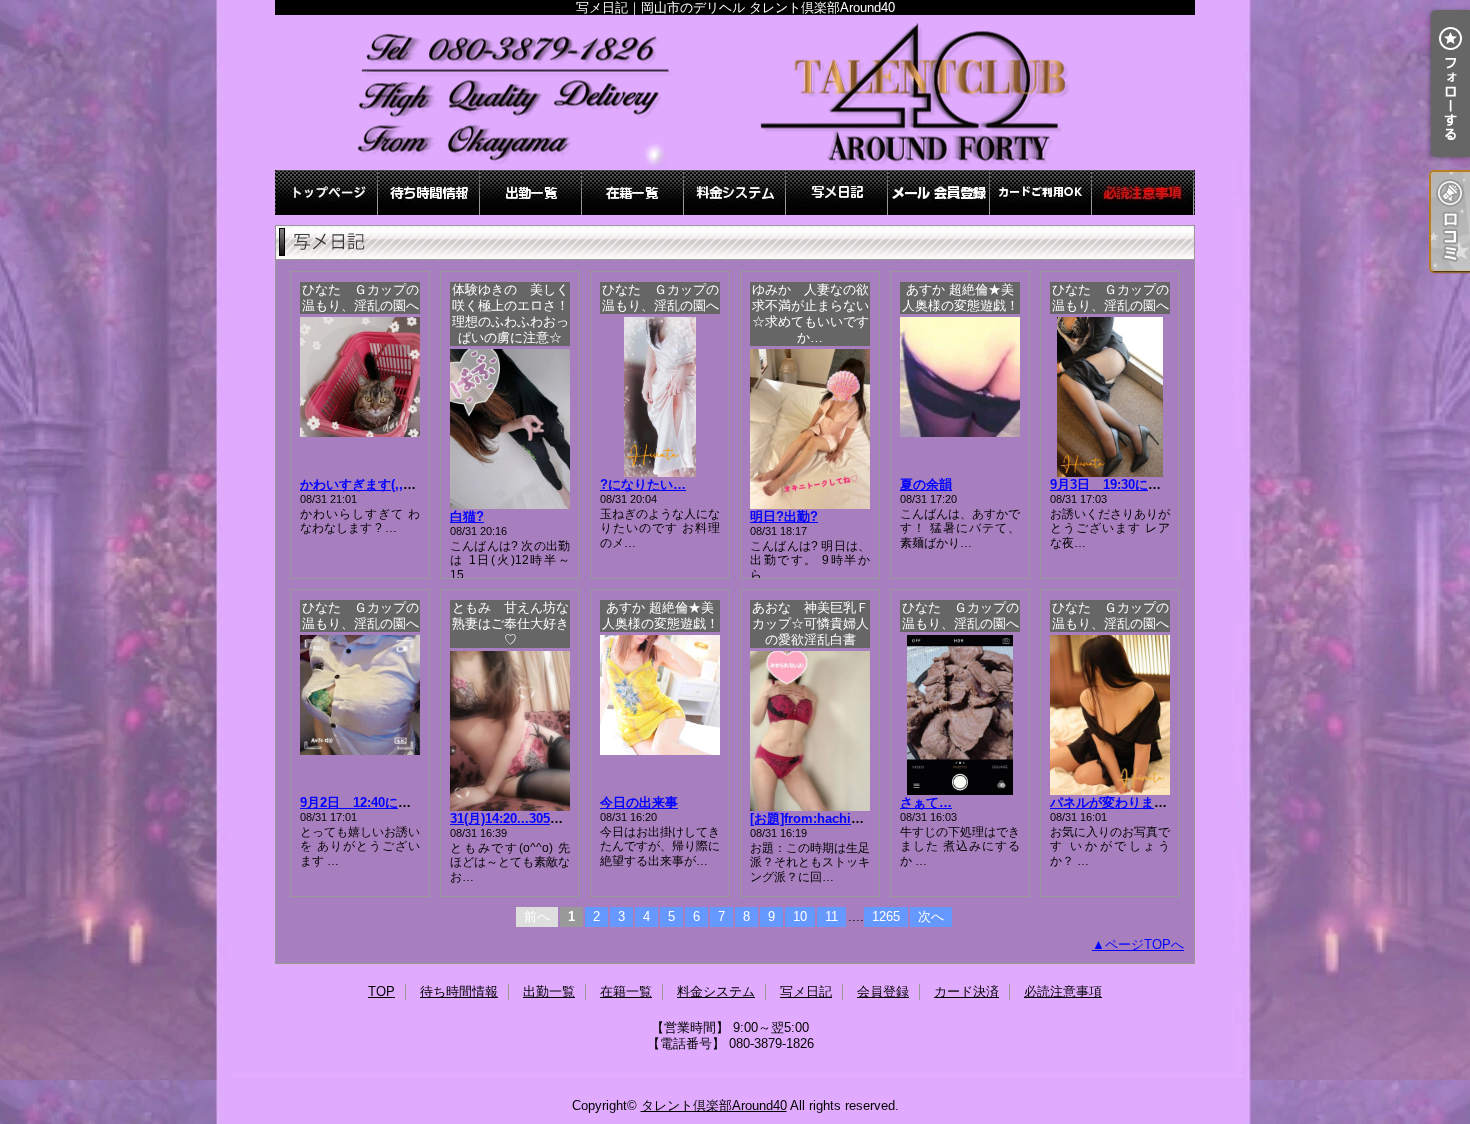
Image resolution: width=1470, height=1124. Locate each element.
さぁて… (926, 802)
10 (800, 916)
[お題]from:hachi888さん (824, 818)
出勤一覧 (531, 192)
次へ (931, 916)
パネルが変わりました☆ (1121, 802)
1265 (886, 916)
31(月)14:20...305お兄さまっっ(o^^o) (559, 818)
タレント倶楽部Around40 (714, 1105)
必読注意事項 (1143, 192)
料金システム (735, 192)
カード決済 (1041, 192)
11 (831, 916)
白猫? (467, 516)
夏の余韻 (926, 484)
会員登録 (939, 192)
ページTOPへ (1144, 944)
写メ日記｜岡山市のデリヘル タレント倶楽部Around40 (735, 92)
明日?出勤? (784, 516)
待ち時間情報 (429, 192)
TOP (327, 192)
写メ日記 (837, 192)
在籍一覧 (633, 192)
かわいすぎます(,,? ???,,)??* (386, 484)
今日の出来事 (639, 802)
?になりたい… (643, 484)
